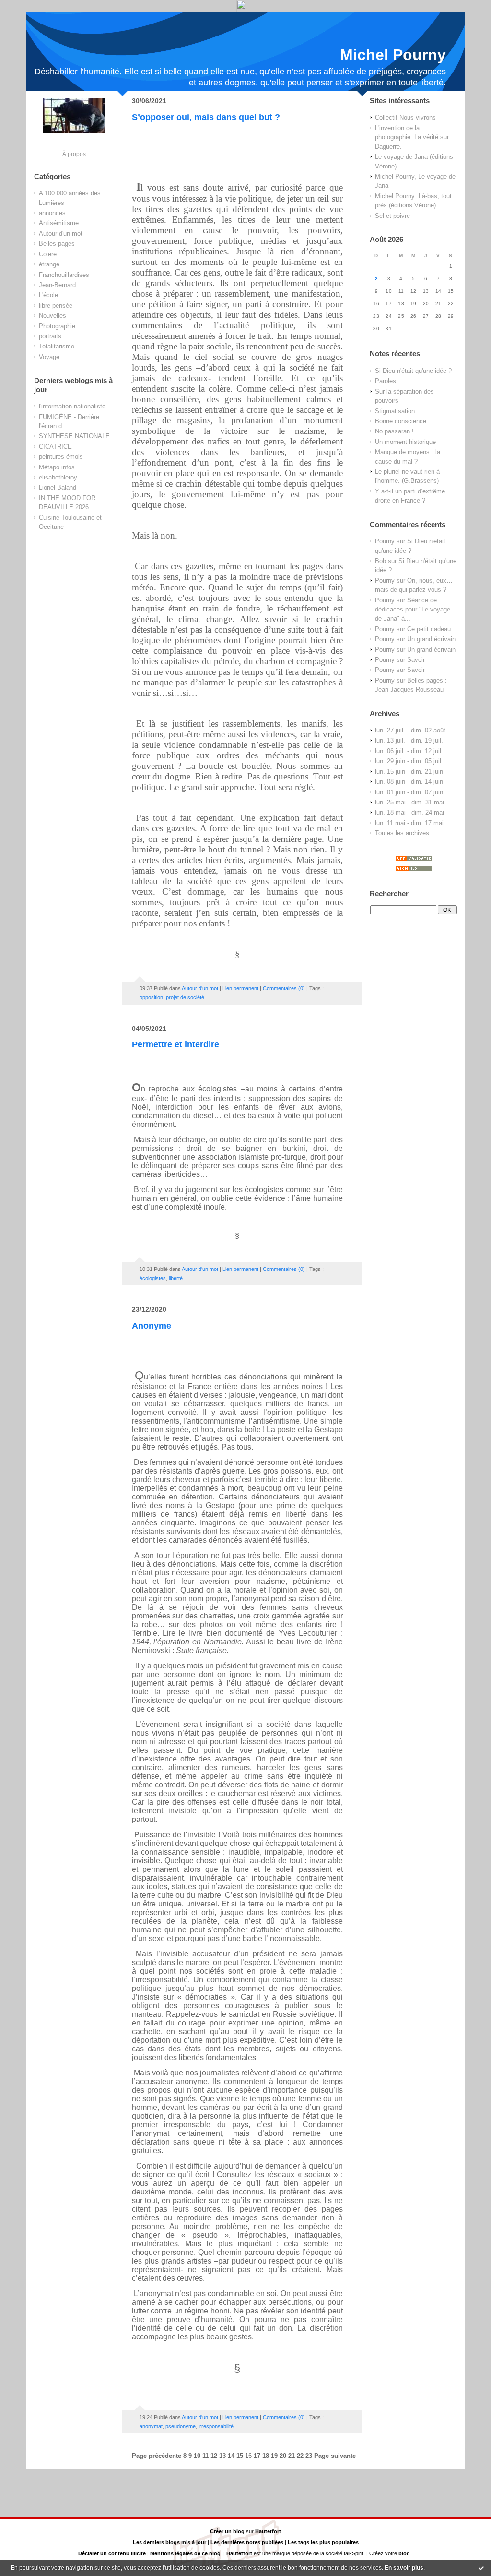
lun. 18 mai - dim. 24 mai (409, 812)
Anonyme (152, 1326)
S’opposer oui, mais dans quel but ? (206, 117)
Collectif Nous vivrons (405, 117)
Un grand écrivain (431, 639)
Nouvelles (53, 316)
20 (283, 2456)
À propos (74, 154)
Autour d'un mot (61, 234)
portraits (50, 336)
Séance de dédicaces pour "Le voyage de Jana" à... (413, 610)
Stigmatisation (395, 411)
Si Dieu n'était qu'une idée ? (413, 371)
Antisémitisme (59, 223)
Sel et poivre (392, 216)
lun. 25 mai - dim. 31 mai (409, 802)
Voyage (49, 357)
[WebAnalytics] (246, 9)
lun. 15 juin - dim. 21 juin (409, 772)
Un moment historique (405, 442)
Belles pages (57, 244)
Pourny (385, 541)
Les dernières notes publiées (247, 2542)
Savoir (416, 660)
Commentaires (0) (284, 988)
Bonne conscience (401, 421)
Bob (380, 561)
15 (240, 2456)
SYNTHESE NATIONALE (74, 436)
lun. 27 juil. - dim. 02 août (410, 730)
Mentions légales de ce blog (185, 2553)
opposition (151, 997)
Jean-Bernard (57, 285)
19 (274, 2456)
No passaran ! (394, 431)
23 (309, 2456)
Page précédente (157, 2456)
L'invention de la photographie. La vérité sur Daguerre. (412, 137)
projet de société (185, 997)
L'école (48, 295)
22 (300, 2456)
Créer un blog (227, 2531)
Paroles (386, 381)
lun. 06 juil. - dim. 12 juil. (409, 751)
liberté (176, 1278)
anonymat (151, 2426)
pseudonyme (181, 2426)
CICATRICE (55, 447)
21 (292, 2456)
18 (266, 2456)
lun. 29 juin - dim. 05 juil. (409, 761)
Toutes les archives (402, 833)
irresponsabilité (216, 2426)
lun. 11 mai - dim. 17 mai (409, 823)
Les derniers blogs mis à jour (170, 2542)
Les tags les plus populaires (323, 2542)
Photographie (57, 326)
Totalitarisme (57, 346)
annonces (52, 213)
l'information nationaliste (72, 406)
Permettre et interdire (175, 1044)
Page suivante (335, 2456)
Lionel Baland (58, 487)
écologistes (153, 1278)
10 (197, 2456)
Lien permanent (240, 988)
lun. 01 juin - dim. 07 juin (409, 792)
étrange (49, 264)
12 (214, 2456)
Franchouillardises (64, 275)
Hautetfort (268, 2531)
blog (404, 2553)
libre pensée (56, 306)
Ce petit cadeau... (432, 629)
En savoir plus (404, 2568)
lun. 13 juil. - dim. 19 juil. (409, 740)
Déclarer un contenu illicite (112, 2553)
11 (205, 2456)
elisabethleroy (58, 477)
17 (257, 2456)
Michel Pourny (393, 55)
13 (222, 2456)
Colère (48, 254)
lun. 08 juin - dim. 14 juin (409, 782)
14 (231, 2456)
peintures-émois (61, 457)
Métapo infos (57, 467)
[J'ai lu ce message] (481, 2568)
